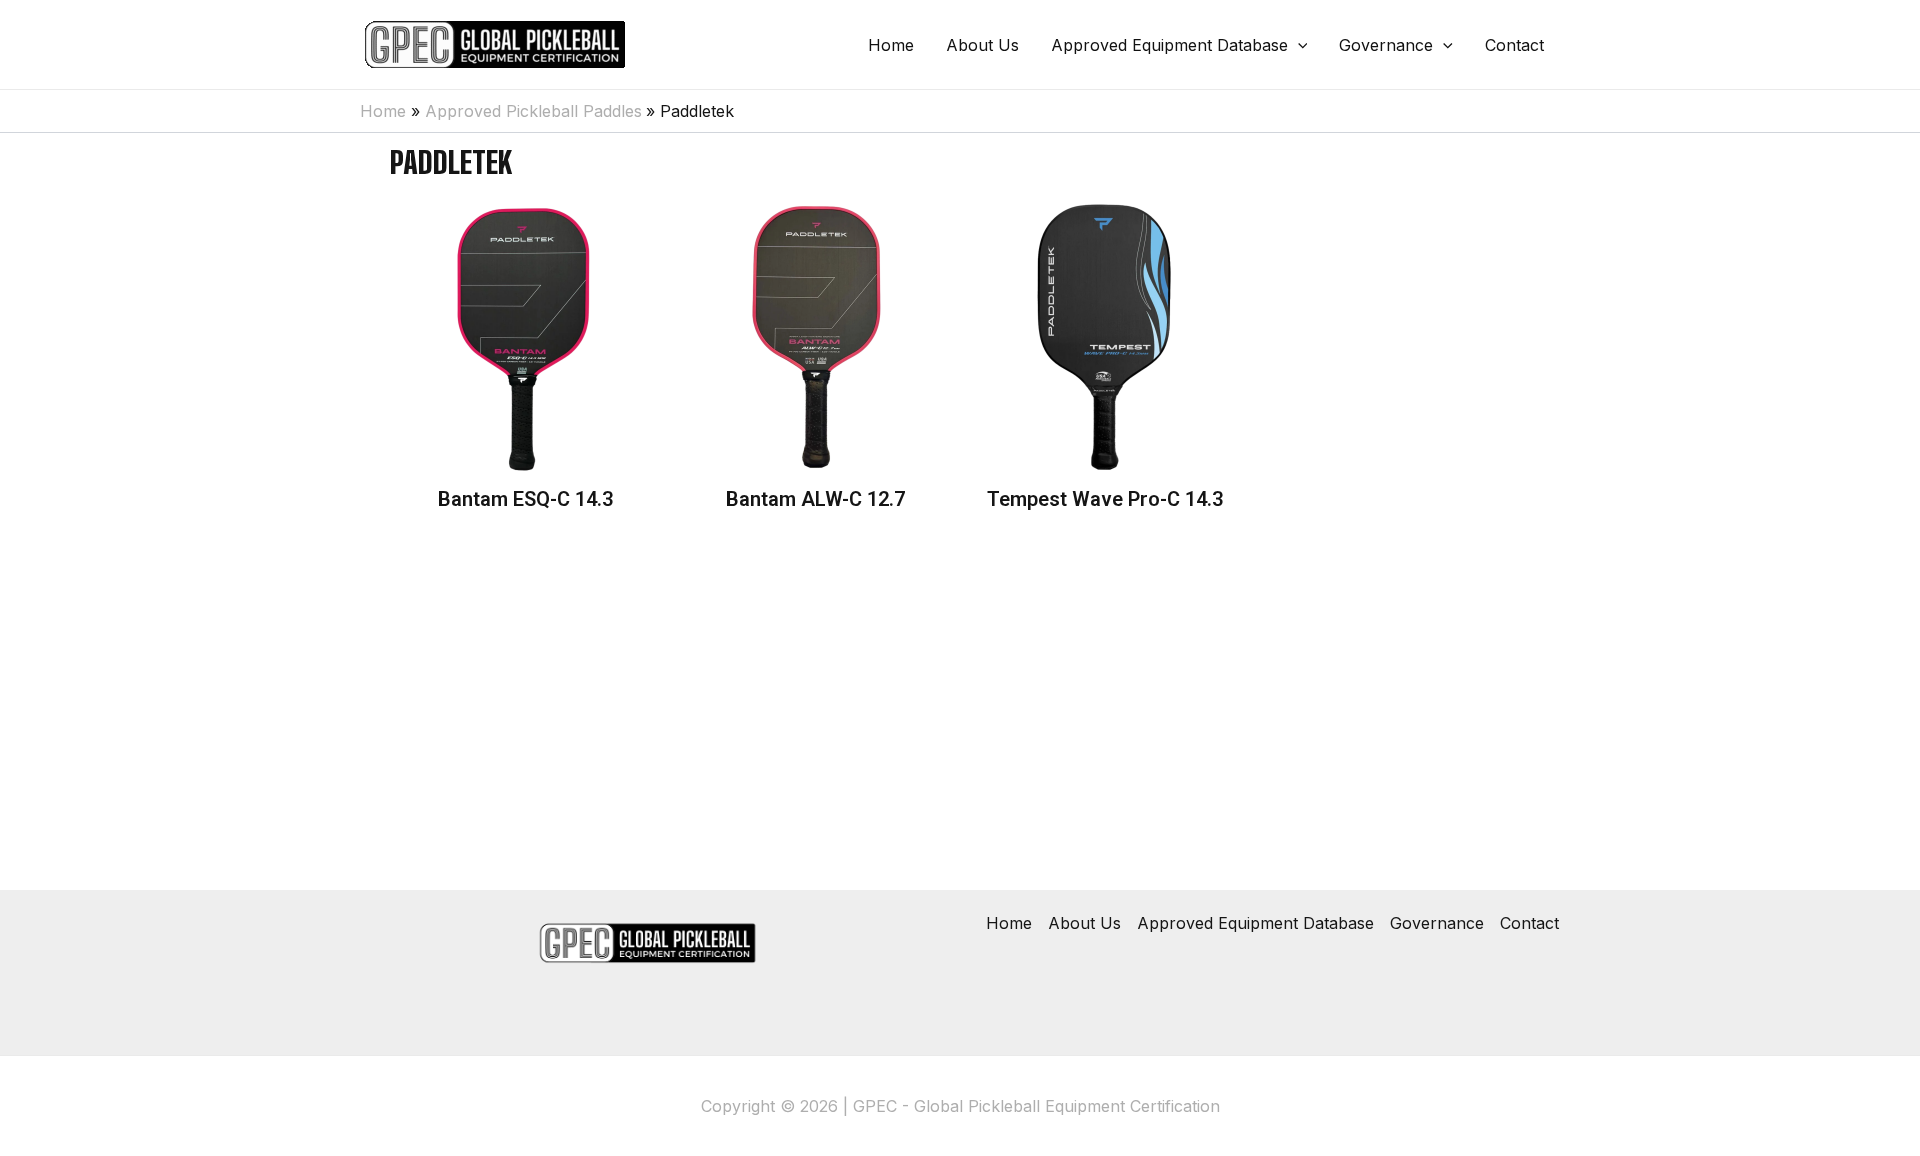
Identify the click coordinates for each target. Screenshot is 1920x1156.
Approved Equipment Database (1169, 45)
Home (891, 45)
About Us (982, 45)
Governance (1386, 45)
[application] (1298, 45)
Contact (1514, 45)
